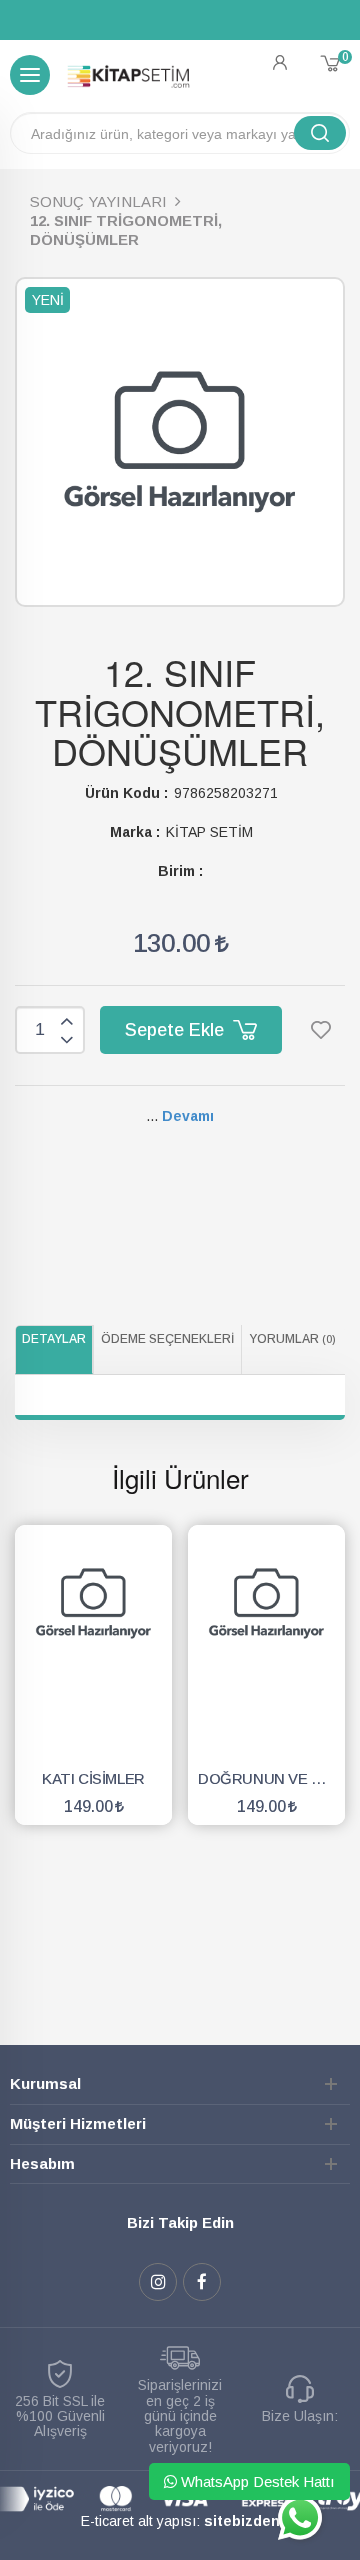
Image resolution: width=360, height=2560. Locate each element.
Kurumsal (45, 2083)
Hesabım (42, 2163)
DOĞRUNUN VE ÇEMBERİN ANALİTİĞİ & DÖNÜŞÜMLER (271, 1778)
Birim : (180, 871)
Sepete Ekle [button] (177, 1030)
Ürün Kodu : (126, 793)
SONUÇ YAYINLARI (98, 201)
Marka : (135, 832)
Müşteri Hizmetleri (78, 2123)
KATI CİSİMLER (93, 1778)
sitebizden (242, 2521)
